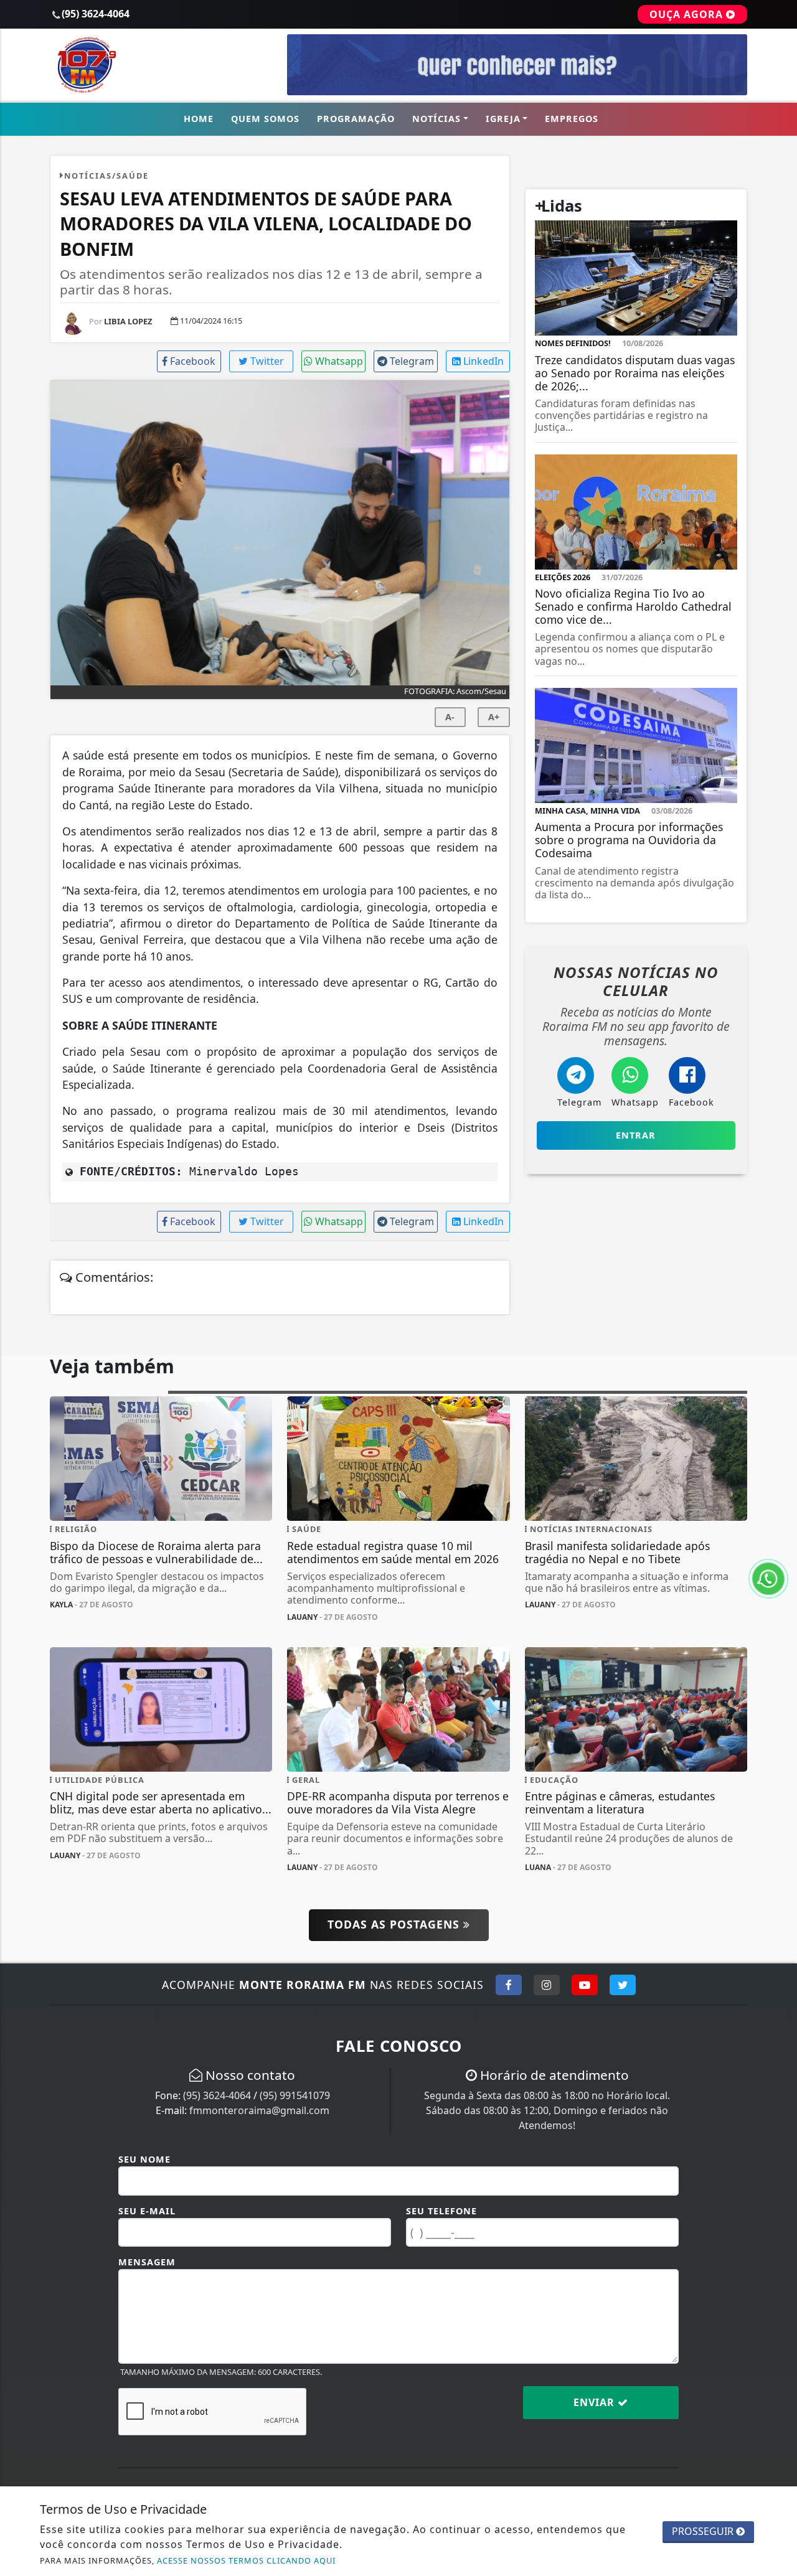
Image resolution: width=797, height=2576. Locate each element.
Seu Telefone (441, 2211)
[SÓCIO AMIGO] (517, 64)
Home (199, 119)
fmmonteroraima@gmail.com (259, 2110)
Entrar (636, 1135)
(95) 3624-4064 (217, 2095)
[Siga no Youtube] (585, 1985)
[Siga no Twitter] (623, 1985)
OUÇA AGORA (688, 14)
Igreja (503, 119)
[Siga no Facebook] (509, 1985)
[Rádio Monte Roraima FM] (161, 64)
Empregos (572, 119)
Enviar (596, 2402)
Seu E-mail (147, 2211)
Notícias (436, 119)
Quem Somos (265, 119)
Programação (356, 119)
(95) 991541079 (295, 2095)
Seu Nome (144, 2159)
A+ (494, 717)
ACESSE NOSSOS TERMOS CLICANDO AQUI (246, 2560)
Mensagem (147, 2262)
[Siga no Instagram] (547, 1985)
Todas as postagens (395, 1924)
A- (450, 717)
